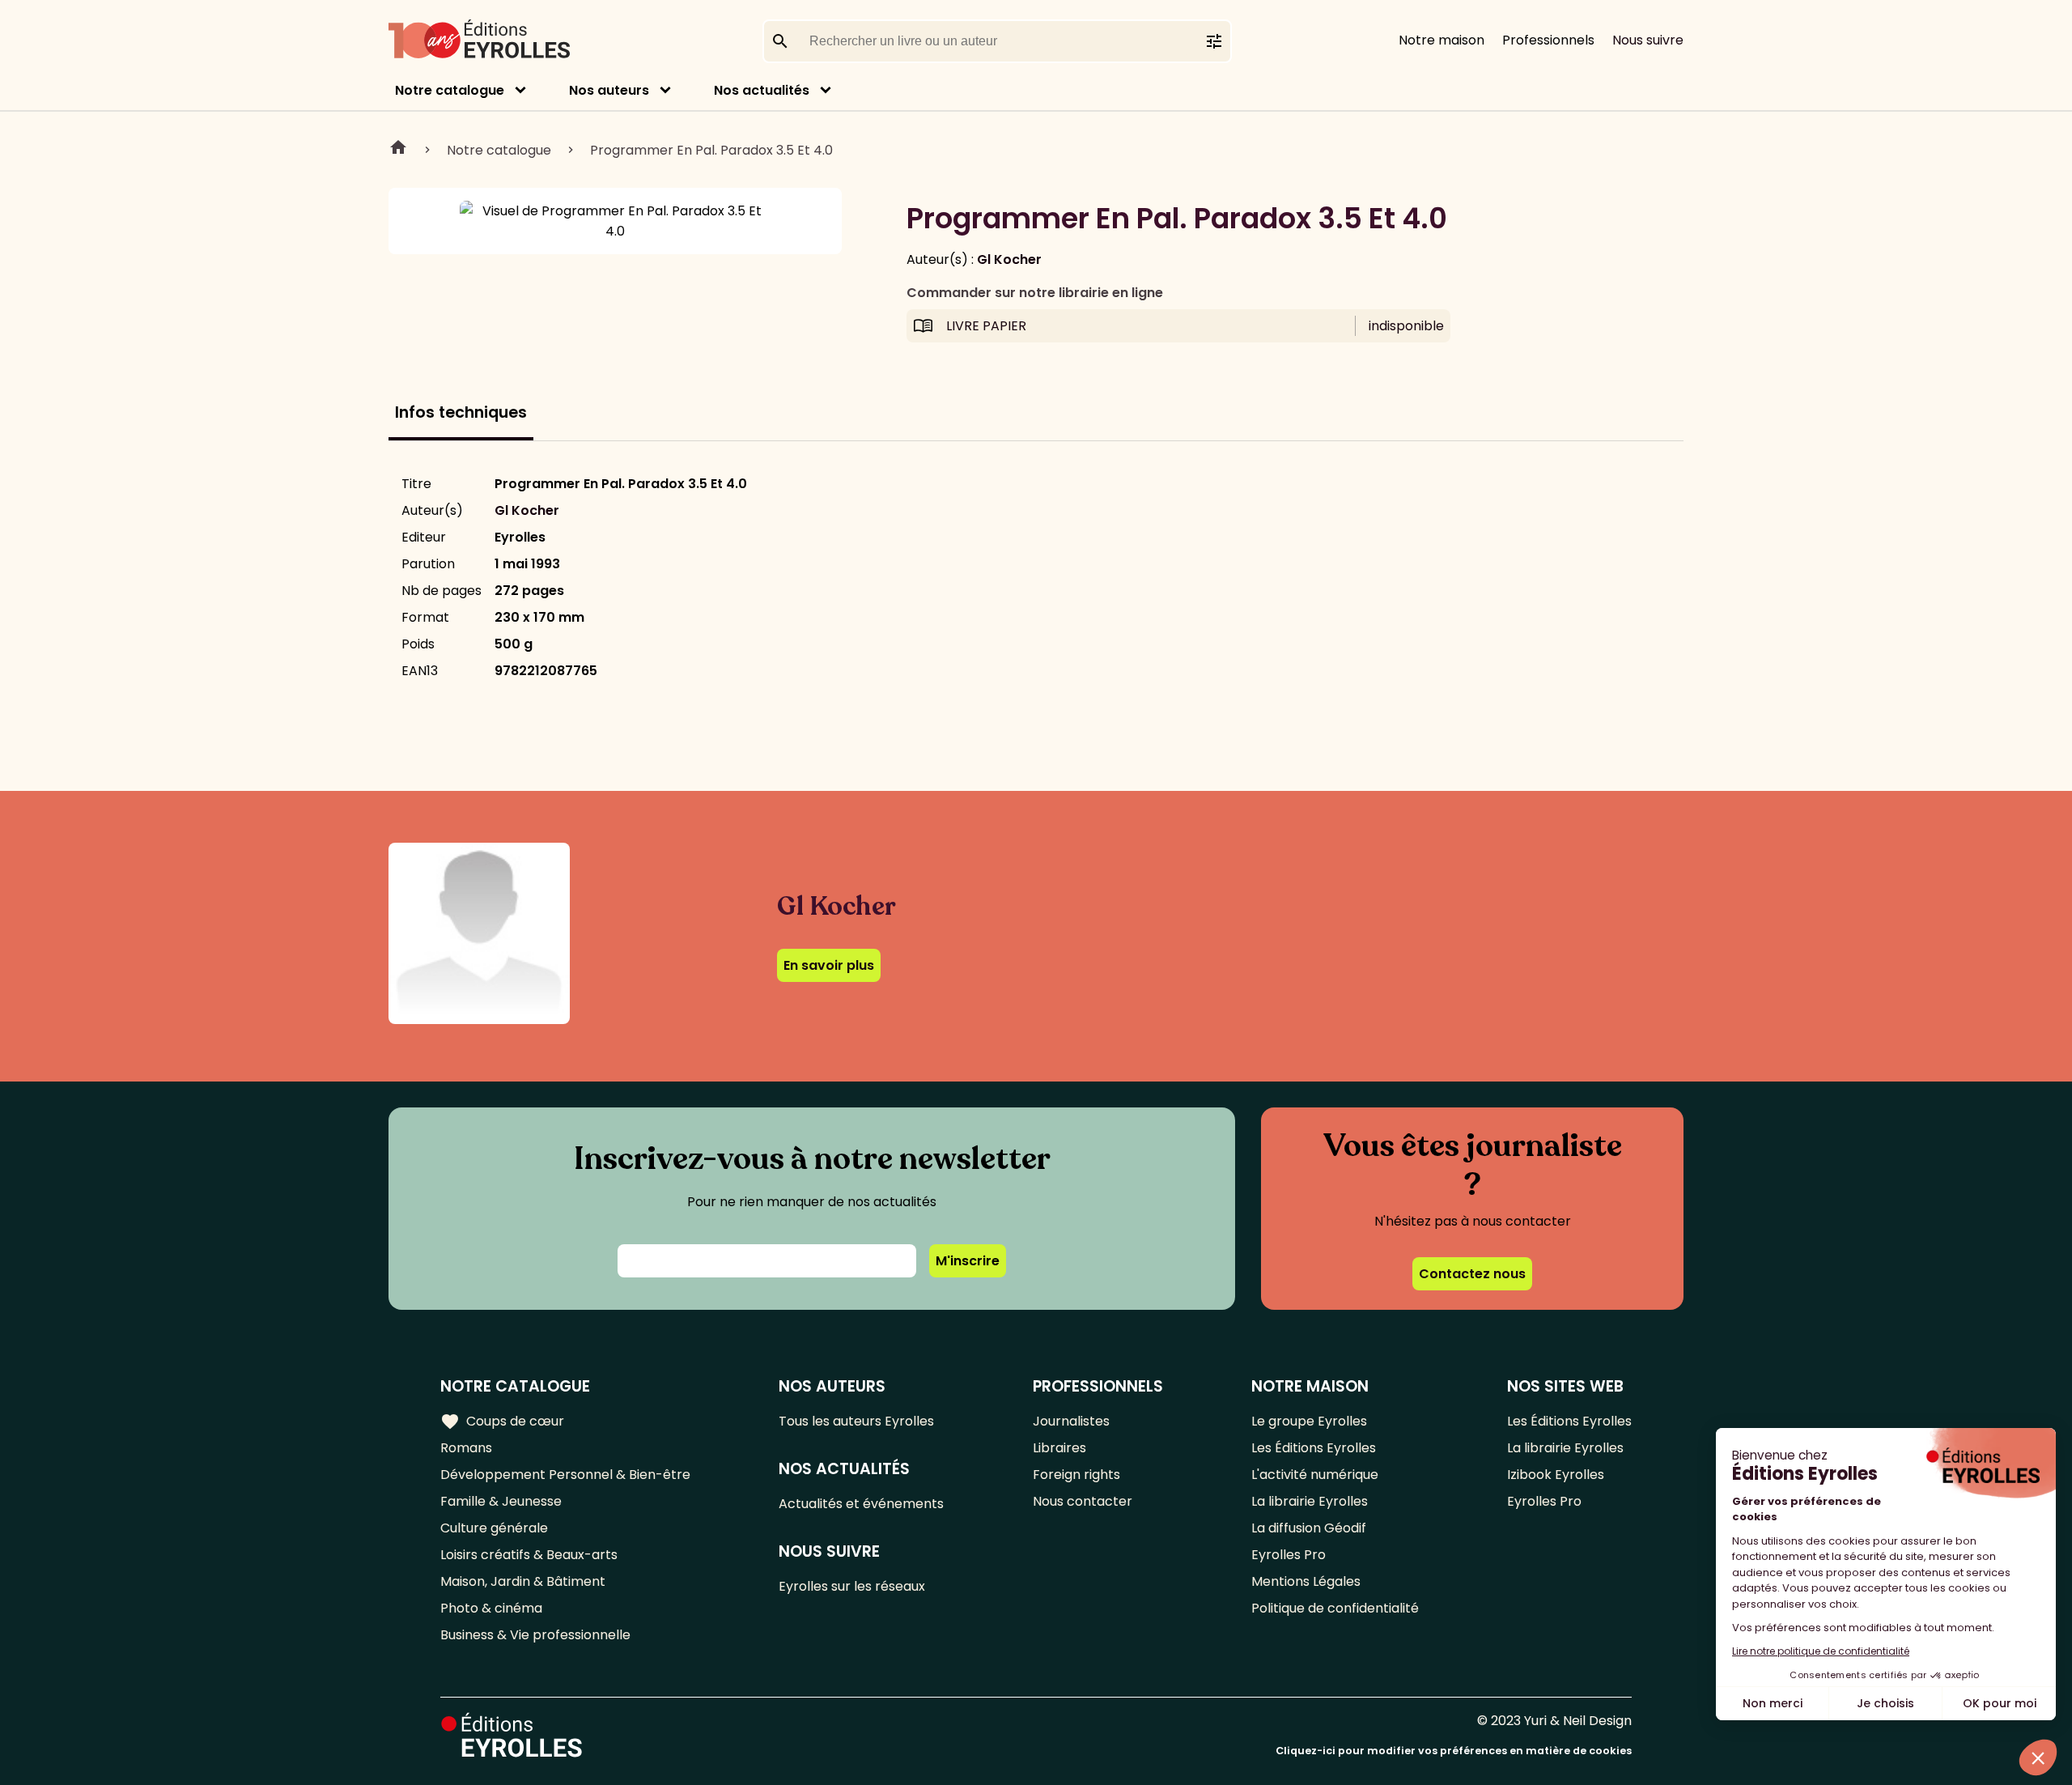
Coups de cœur (502, 1422)
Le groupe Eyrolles (1309, 1421)
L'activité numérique (1315, 1475)
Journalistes (1071, 1421)
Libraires (1059, 1448)
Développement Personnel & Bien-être (565, 1475)
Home (398, 150)
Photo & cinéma (491, 1608)
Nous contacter (1083, 1501)
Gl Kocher (1009, 259)
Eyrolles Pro (1289, 1555)
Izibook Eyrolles (1556, 1475)
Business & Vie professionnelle (535, 1635)
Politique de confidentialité (1335, 1608)
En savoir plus (829, 965)
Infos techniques (461, 412)
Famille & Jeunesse (501, 1501)
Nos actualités (762, 90)
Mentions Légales (1306, 1581)
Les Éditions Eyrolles (1314, 1448)
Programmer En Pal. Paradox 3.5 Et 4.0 (711, 150)
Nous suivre (1648, 40)
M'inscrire (968, 1261)
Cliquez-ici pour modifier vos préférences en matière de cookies (1454, 1751)
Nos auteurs (609, 90)
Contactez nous (1472, 1274)
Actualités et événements (861, 1504)
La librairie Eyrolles (1310, 1501)
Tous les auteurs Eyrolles (856, 1421)
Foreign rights (1076, 1475)
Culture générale (494, 1528)
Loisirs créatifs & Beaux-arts (529, 1555)
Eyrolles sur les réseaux (852, 1586)
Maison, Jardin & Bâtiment (523, 1581)
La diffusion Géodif (1309, 1528)
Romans (466, 1448)
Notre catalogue (450, 90)
